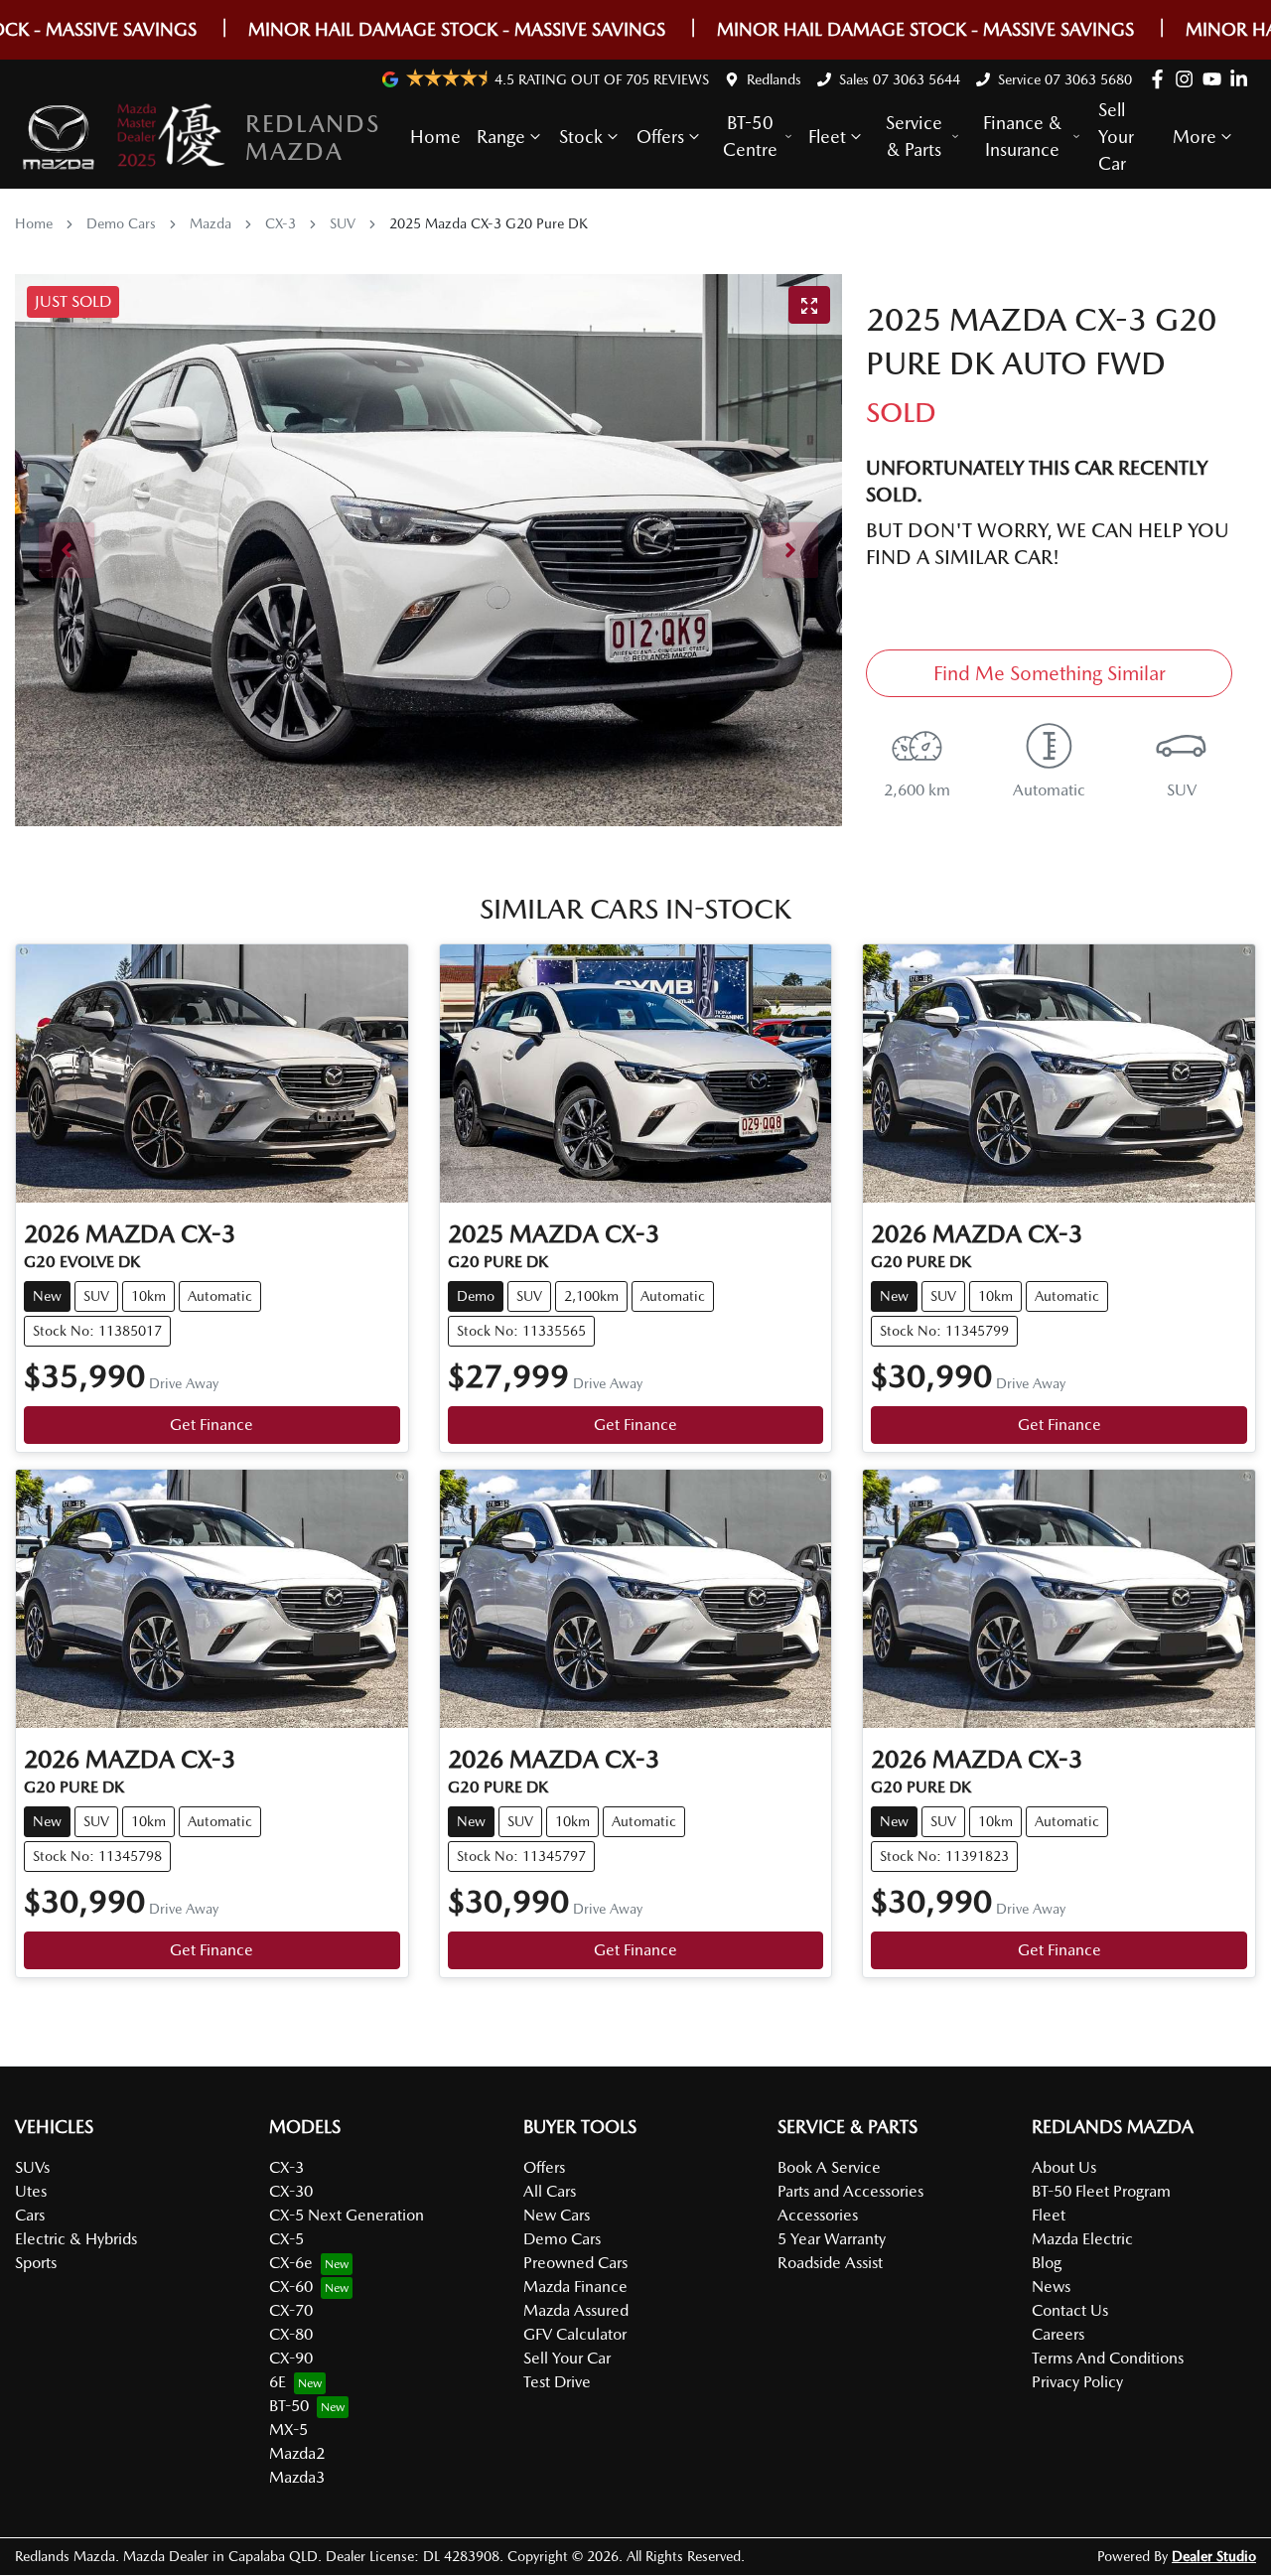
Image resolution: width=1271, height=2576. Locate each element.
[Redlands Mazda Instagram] (1188, 79)
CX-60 (291, 2287)
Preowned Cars (575, 2263)
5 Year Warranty (832, 2239)
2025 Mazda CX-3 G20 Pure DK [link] (489, 223)
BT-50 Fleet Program (1101, 2191)
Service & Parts (914, 136)
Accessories (818, 2215)
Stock (581, 137)
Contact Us (1070, 2310)
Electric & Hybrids (76, 2239)
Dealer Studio (1214, 2556)
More (1195, 137)
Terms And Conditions (1108, 2358)
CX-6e (291, 2263)
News (1051, 2287)
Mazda (211, 223)
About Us (1064, 2167)
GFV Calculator (575, 2334)
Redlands (774, 79)
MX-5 (288, 2430)
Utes (31, 2191)
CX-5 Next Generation (347, 2215)
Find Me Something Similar (1050, 673)
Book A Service (829, 2167)
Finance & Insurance (1022, 136)
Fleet (827, 137)
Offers (660, 137)
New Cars (557, 2215)
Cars (30, 2215)
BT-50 (289, 2406)
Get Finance (212, 1425)
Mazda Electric (1082, 2239)
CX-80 (291, 2334)
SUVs (32, 2167)
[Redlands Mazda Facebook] (1161, 79)
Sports (36, 2263)
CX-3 (281, 223)
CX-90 (291, 2358)
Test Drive (557, 2382)
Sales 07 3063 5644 (900, 79)
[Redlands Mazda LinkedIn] (1243, 79)
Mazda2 (297, 2453)
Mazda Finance (575, 2287)
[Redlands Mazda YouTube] (1216, 79)
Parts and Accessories (850, 2191)
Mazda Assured (576, 2310)
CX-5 (286, 2239)
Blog (1047, 2263)
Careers (1058, 2334)
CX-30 (291, 2191)
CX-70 (291, 2310)
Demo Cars (121, 223)
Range (501, 137)
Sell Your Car (1116, 137)
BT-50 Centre (750, 136)
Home (435, 137)
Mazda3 (297, 2477)
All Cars (550, 2191)
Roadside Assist (830, 2263)
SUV (343, 223)
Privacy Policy (1077, 2382)
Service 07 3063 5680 (1065, 79)
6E (278, 2382)
